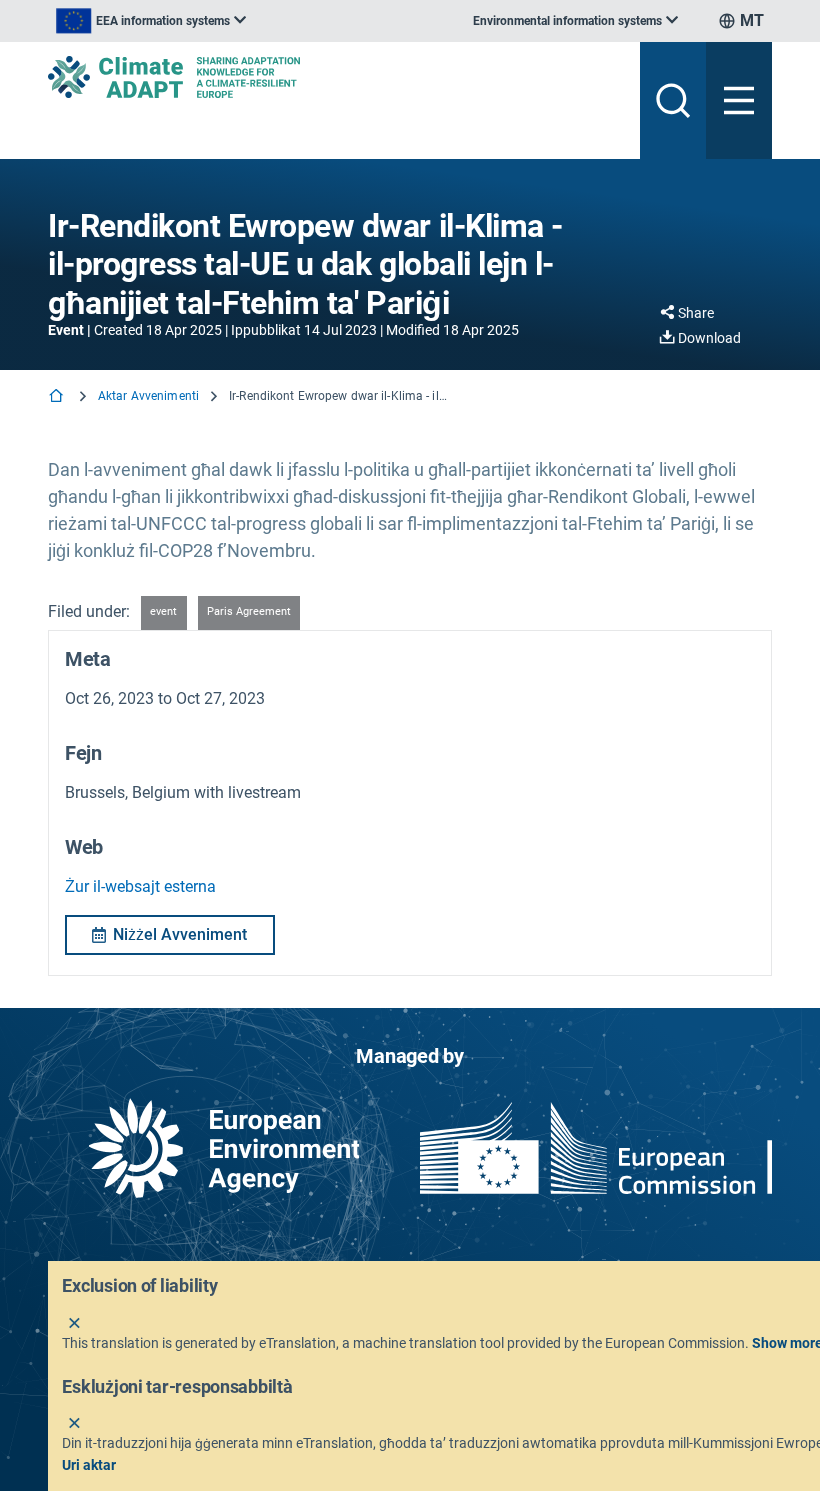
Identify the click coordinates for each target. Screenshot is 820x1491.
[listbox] (151, 21)
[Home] (58, 397)
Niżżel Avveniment (180, 934)
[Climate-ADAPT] (336, 77)
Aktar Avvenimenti (148, 396)
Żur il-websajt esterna (140, 886)
